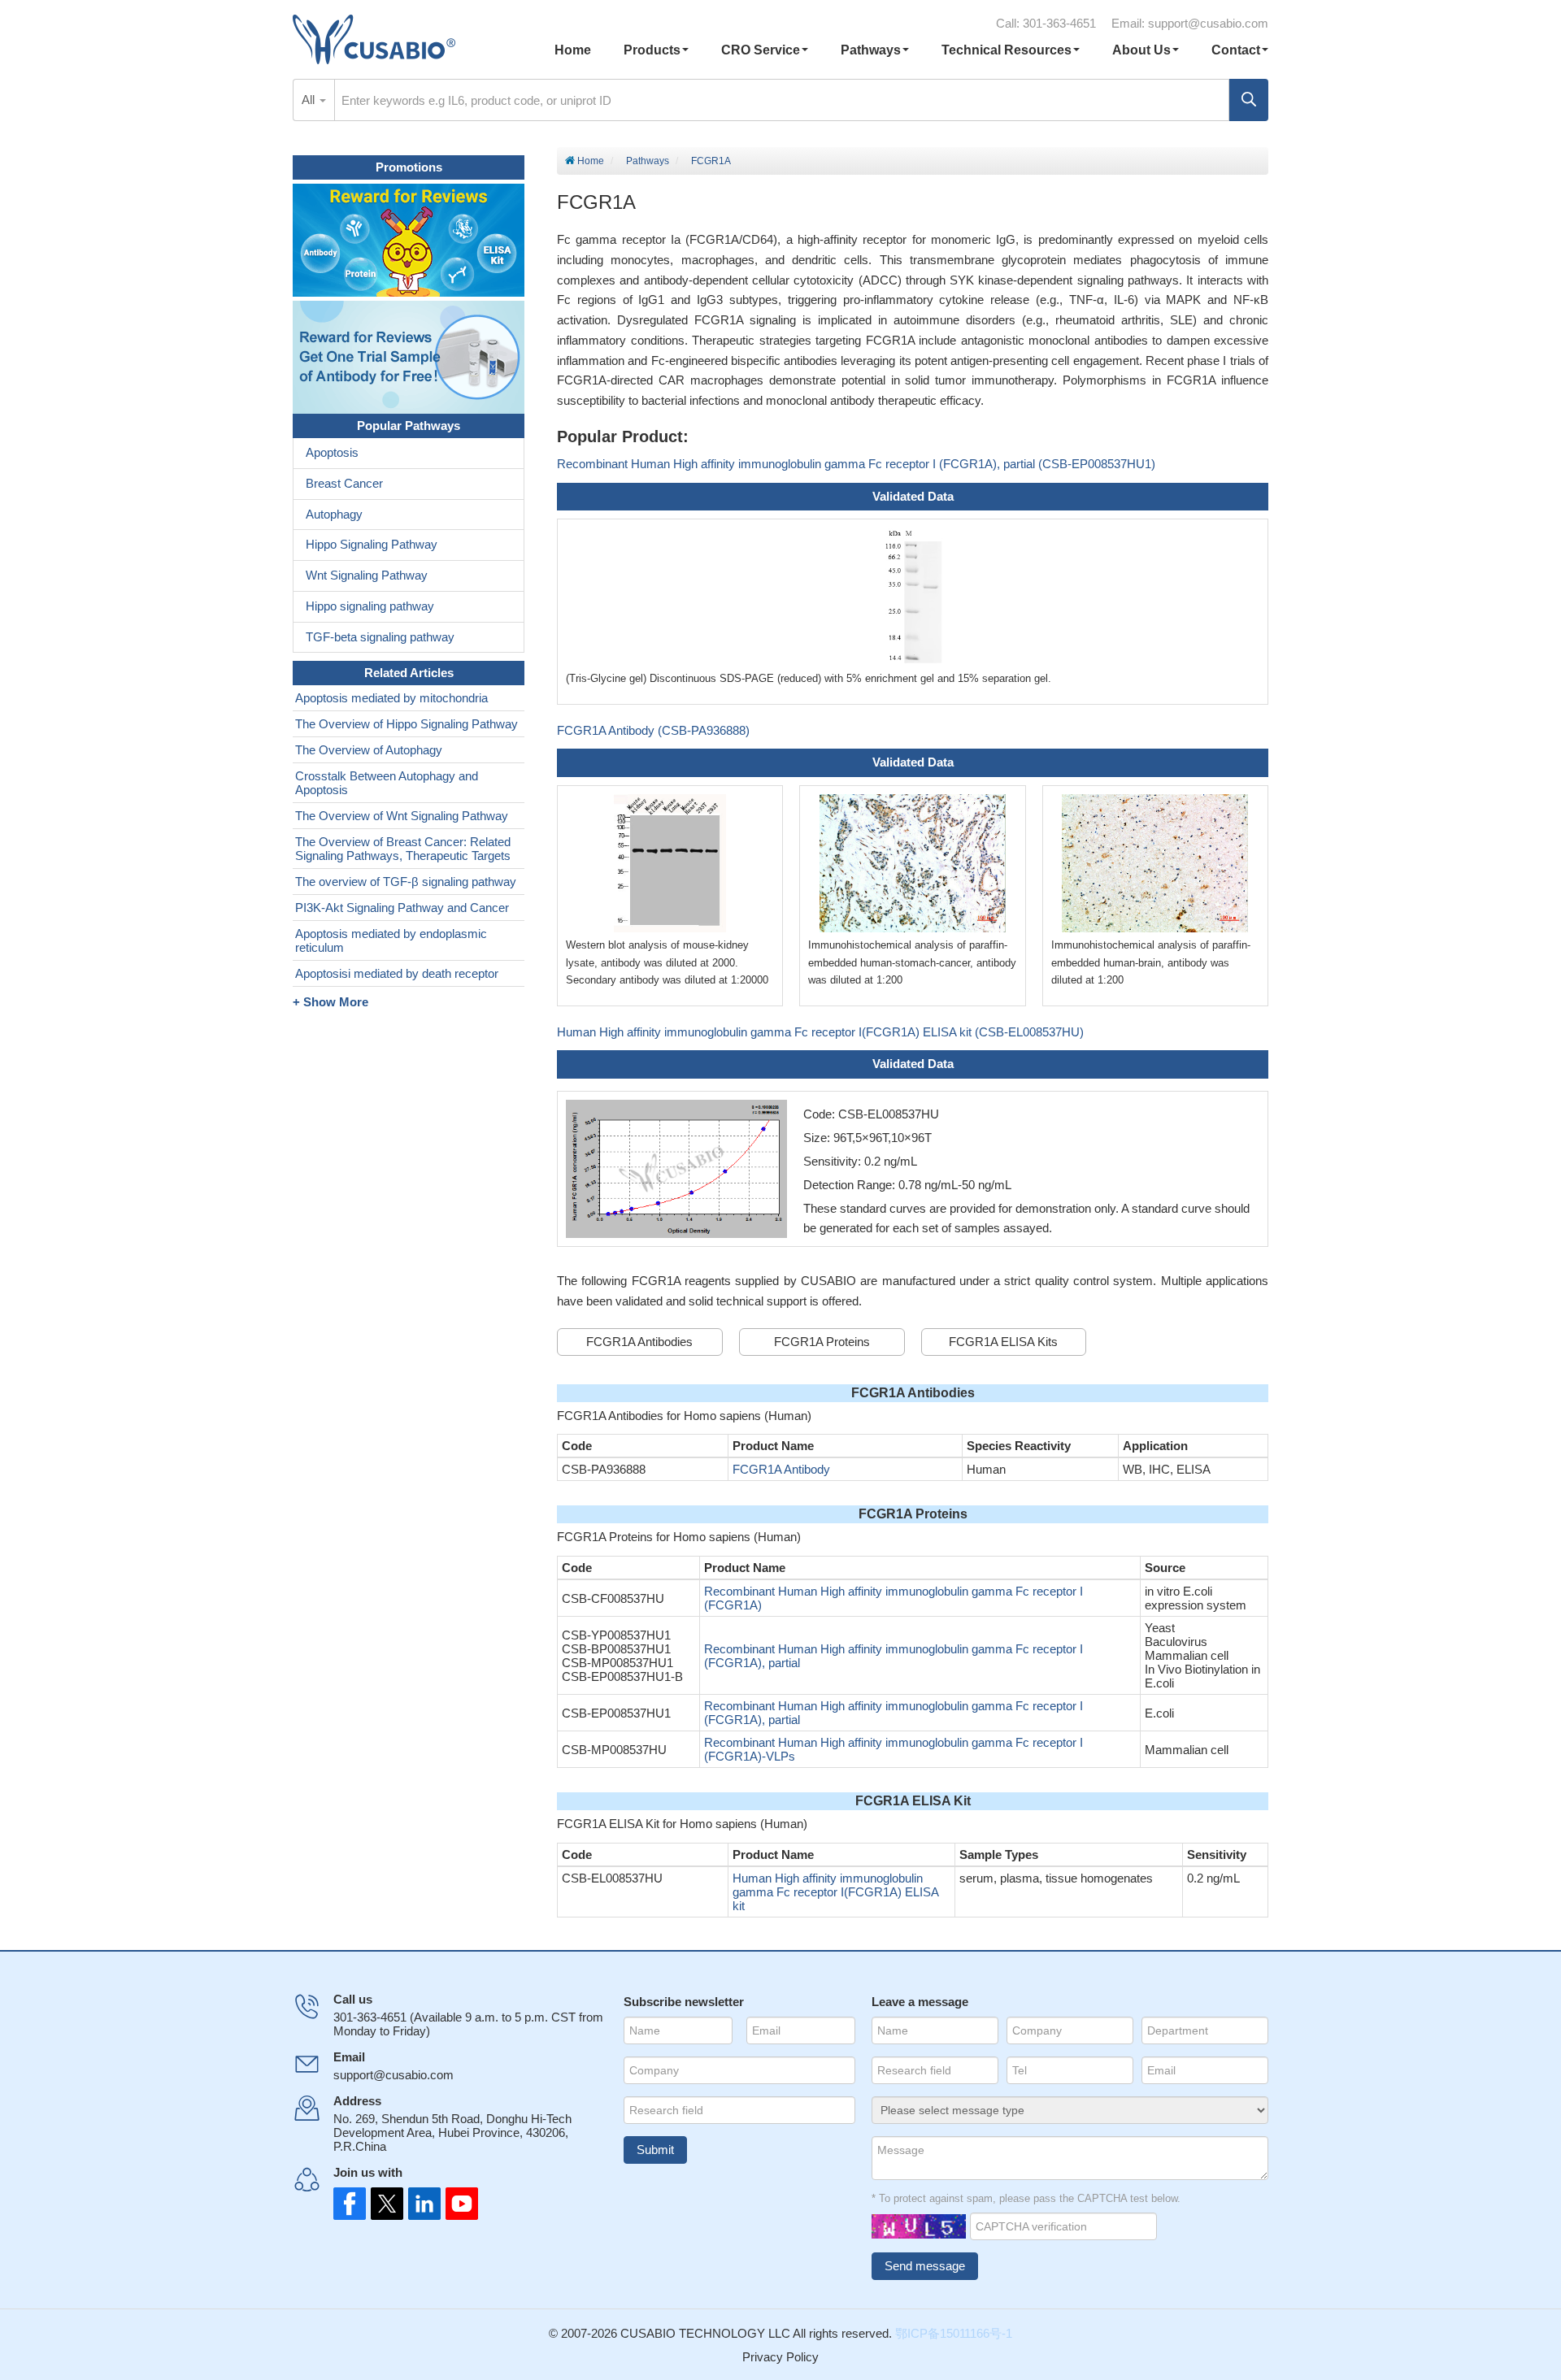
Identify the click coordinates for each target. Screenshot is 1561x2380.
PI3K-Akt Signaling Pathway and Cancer (402, 908)
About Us (1141, 50)
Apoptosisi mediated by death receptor (397, 973)
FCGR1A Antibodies (639, 1342)
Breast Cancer (344, 483)
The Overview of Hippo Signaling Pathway (407, 724)
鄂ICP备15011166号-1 (954, 2333)
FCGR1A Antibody (781, 1469)
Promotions (409, 167)
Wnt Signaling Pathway (367, 575)
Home (573, 50)
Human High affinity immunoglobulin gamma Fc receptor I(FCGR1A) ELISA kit (835, 1892)
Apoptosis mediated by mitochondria (391, 698)
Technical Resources (1007, 50)
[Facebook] (350, 2204)
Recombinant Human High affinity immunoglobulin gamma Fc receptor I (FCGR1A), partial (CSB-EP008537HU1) (856, 464)
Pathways (871, 50)
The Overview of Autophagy (369, 750)
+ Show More (330, 1002)
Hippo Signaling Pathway (372, 544)
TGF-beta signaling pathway (380, 637)
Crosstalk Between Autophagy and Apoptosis (387, 783)
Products (652, 50)
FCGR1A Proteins (822, 1342)
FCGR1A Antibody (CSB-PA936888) (653, 730)
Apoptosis (332, 452)
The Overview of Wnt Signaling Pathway (402, 816)
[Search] (1249, 100)
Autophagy (334, 514)
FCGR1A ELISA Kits (1003, 1342)
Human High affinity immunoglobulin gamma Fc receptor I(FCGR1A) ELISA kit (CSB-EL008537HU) (820, 1032)
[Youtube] (457, 2204)
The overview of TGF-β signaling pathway (406, 882)
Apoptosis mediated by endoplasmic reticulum (391, 940)
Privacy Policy (780, 2357)
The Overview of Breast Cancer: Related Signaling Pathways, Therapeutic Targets (403, 849)
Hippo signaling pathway (370, 606)
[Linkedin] (421, 2204)
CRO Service (761, 50)
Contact (1236, 50)
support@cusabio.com (1208, 23)
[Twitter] (385, 2204)
